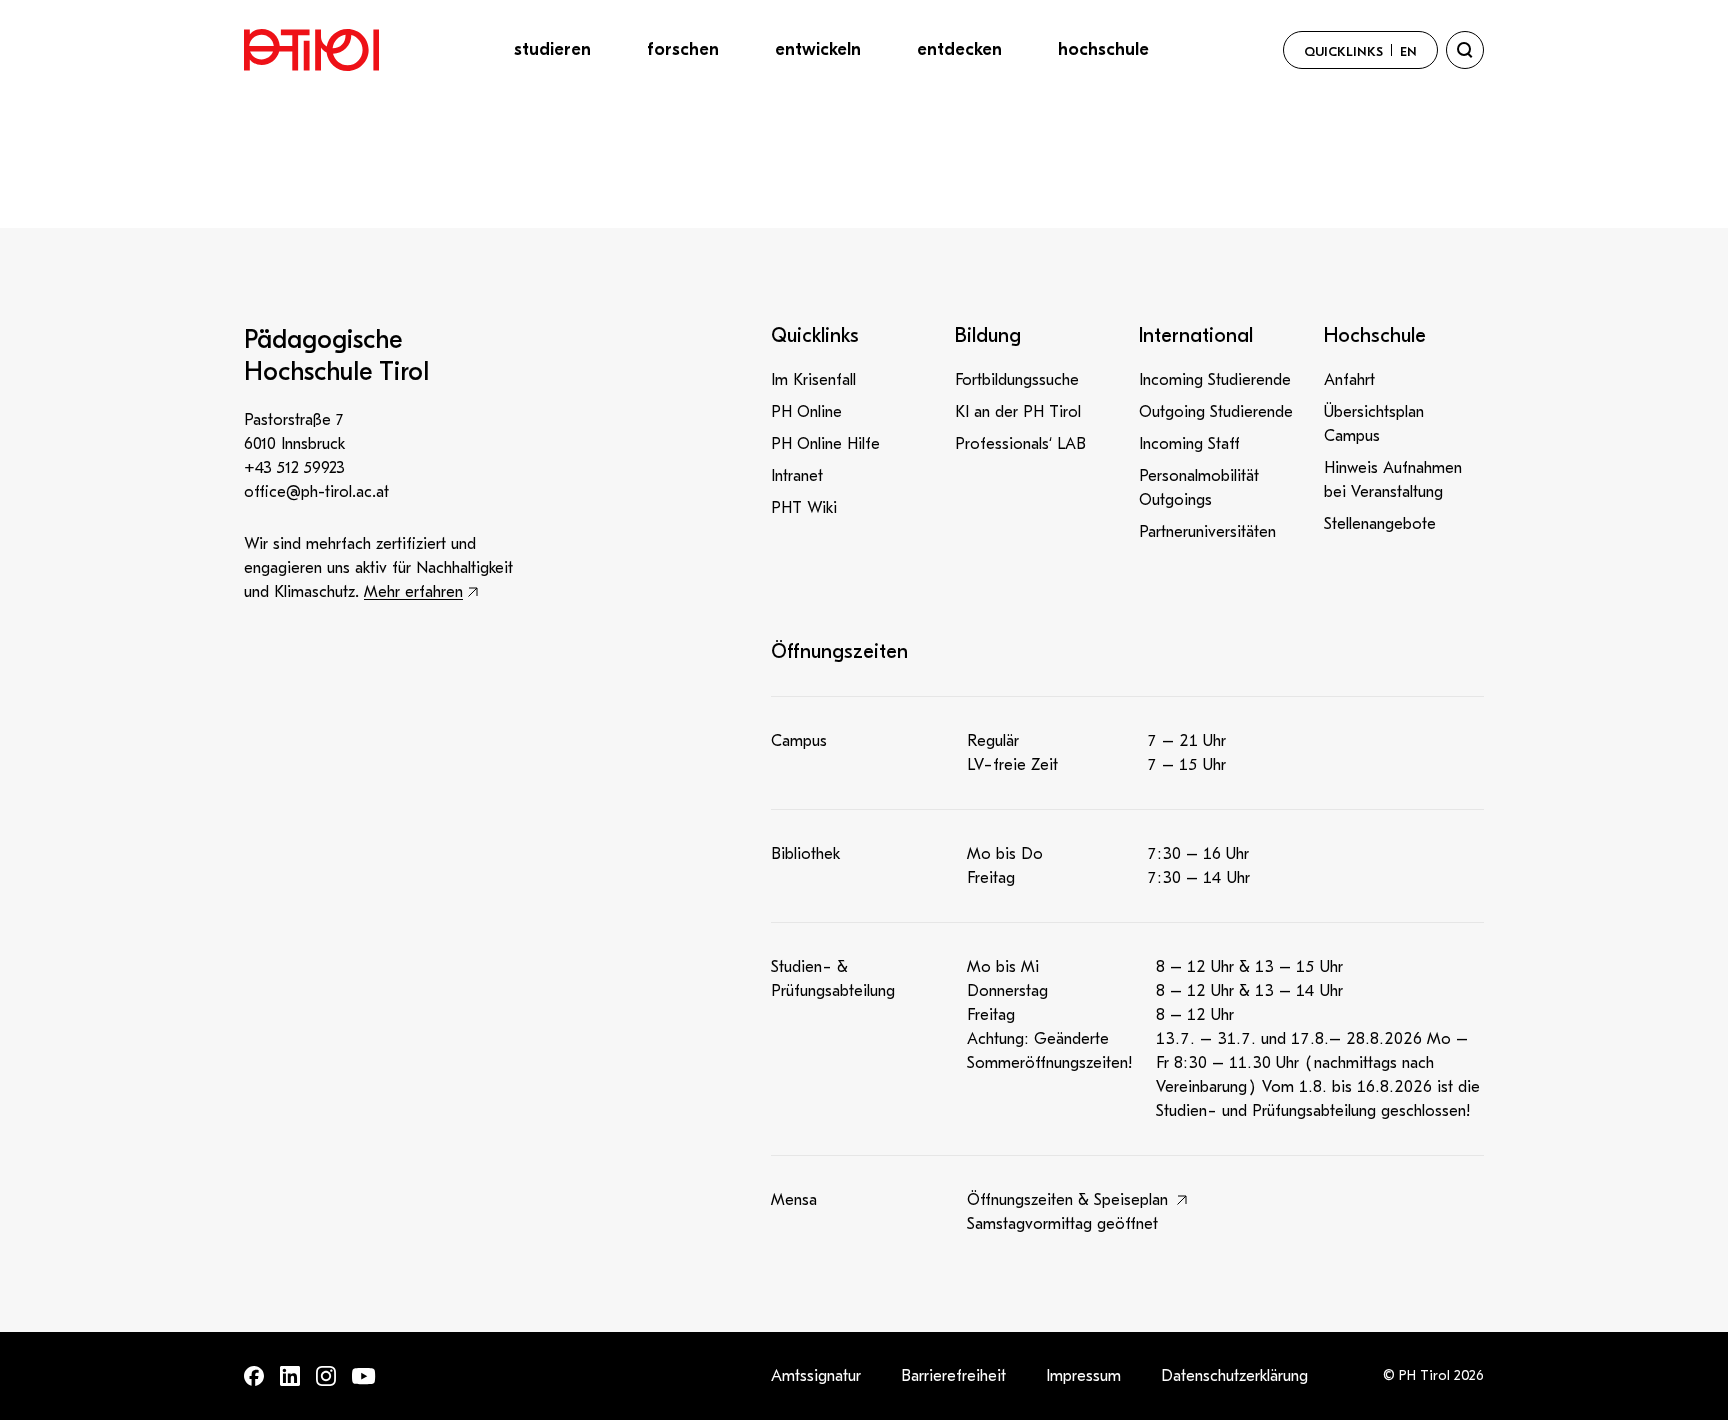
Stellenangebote (1380, 524)
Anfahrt (1349, 380)
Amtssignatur (816, 1376)
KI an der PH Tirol (1018, 412)
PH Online (806, 412)
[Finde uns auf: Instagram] (326, 1376)
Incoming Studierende (1215, 380)
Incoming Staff (1189, 444)
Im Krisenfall (813, 380)
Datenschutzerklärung (1234, 1376)
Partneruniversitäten (1207, 532)
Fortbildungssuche (1017, 380)
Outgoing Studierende (1216, 412)
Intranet (797, 476)
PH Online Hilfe (825, 444)
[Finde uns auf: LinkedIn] (290, 1376)
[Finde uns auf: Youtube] (364, 1376)
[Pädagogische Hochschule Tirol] (311, 50)
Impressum (1083, 1376)
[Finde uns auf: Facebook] (254, 1376)
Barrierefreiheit (953, 1376)
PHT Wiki (804, 508)
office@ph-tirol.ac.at (316, 492)
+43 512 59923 (294, 468)
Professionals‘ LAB (1020, 444)
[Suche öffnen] (1465, 50)
